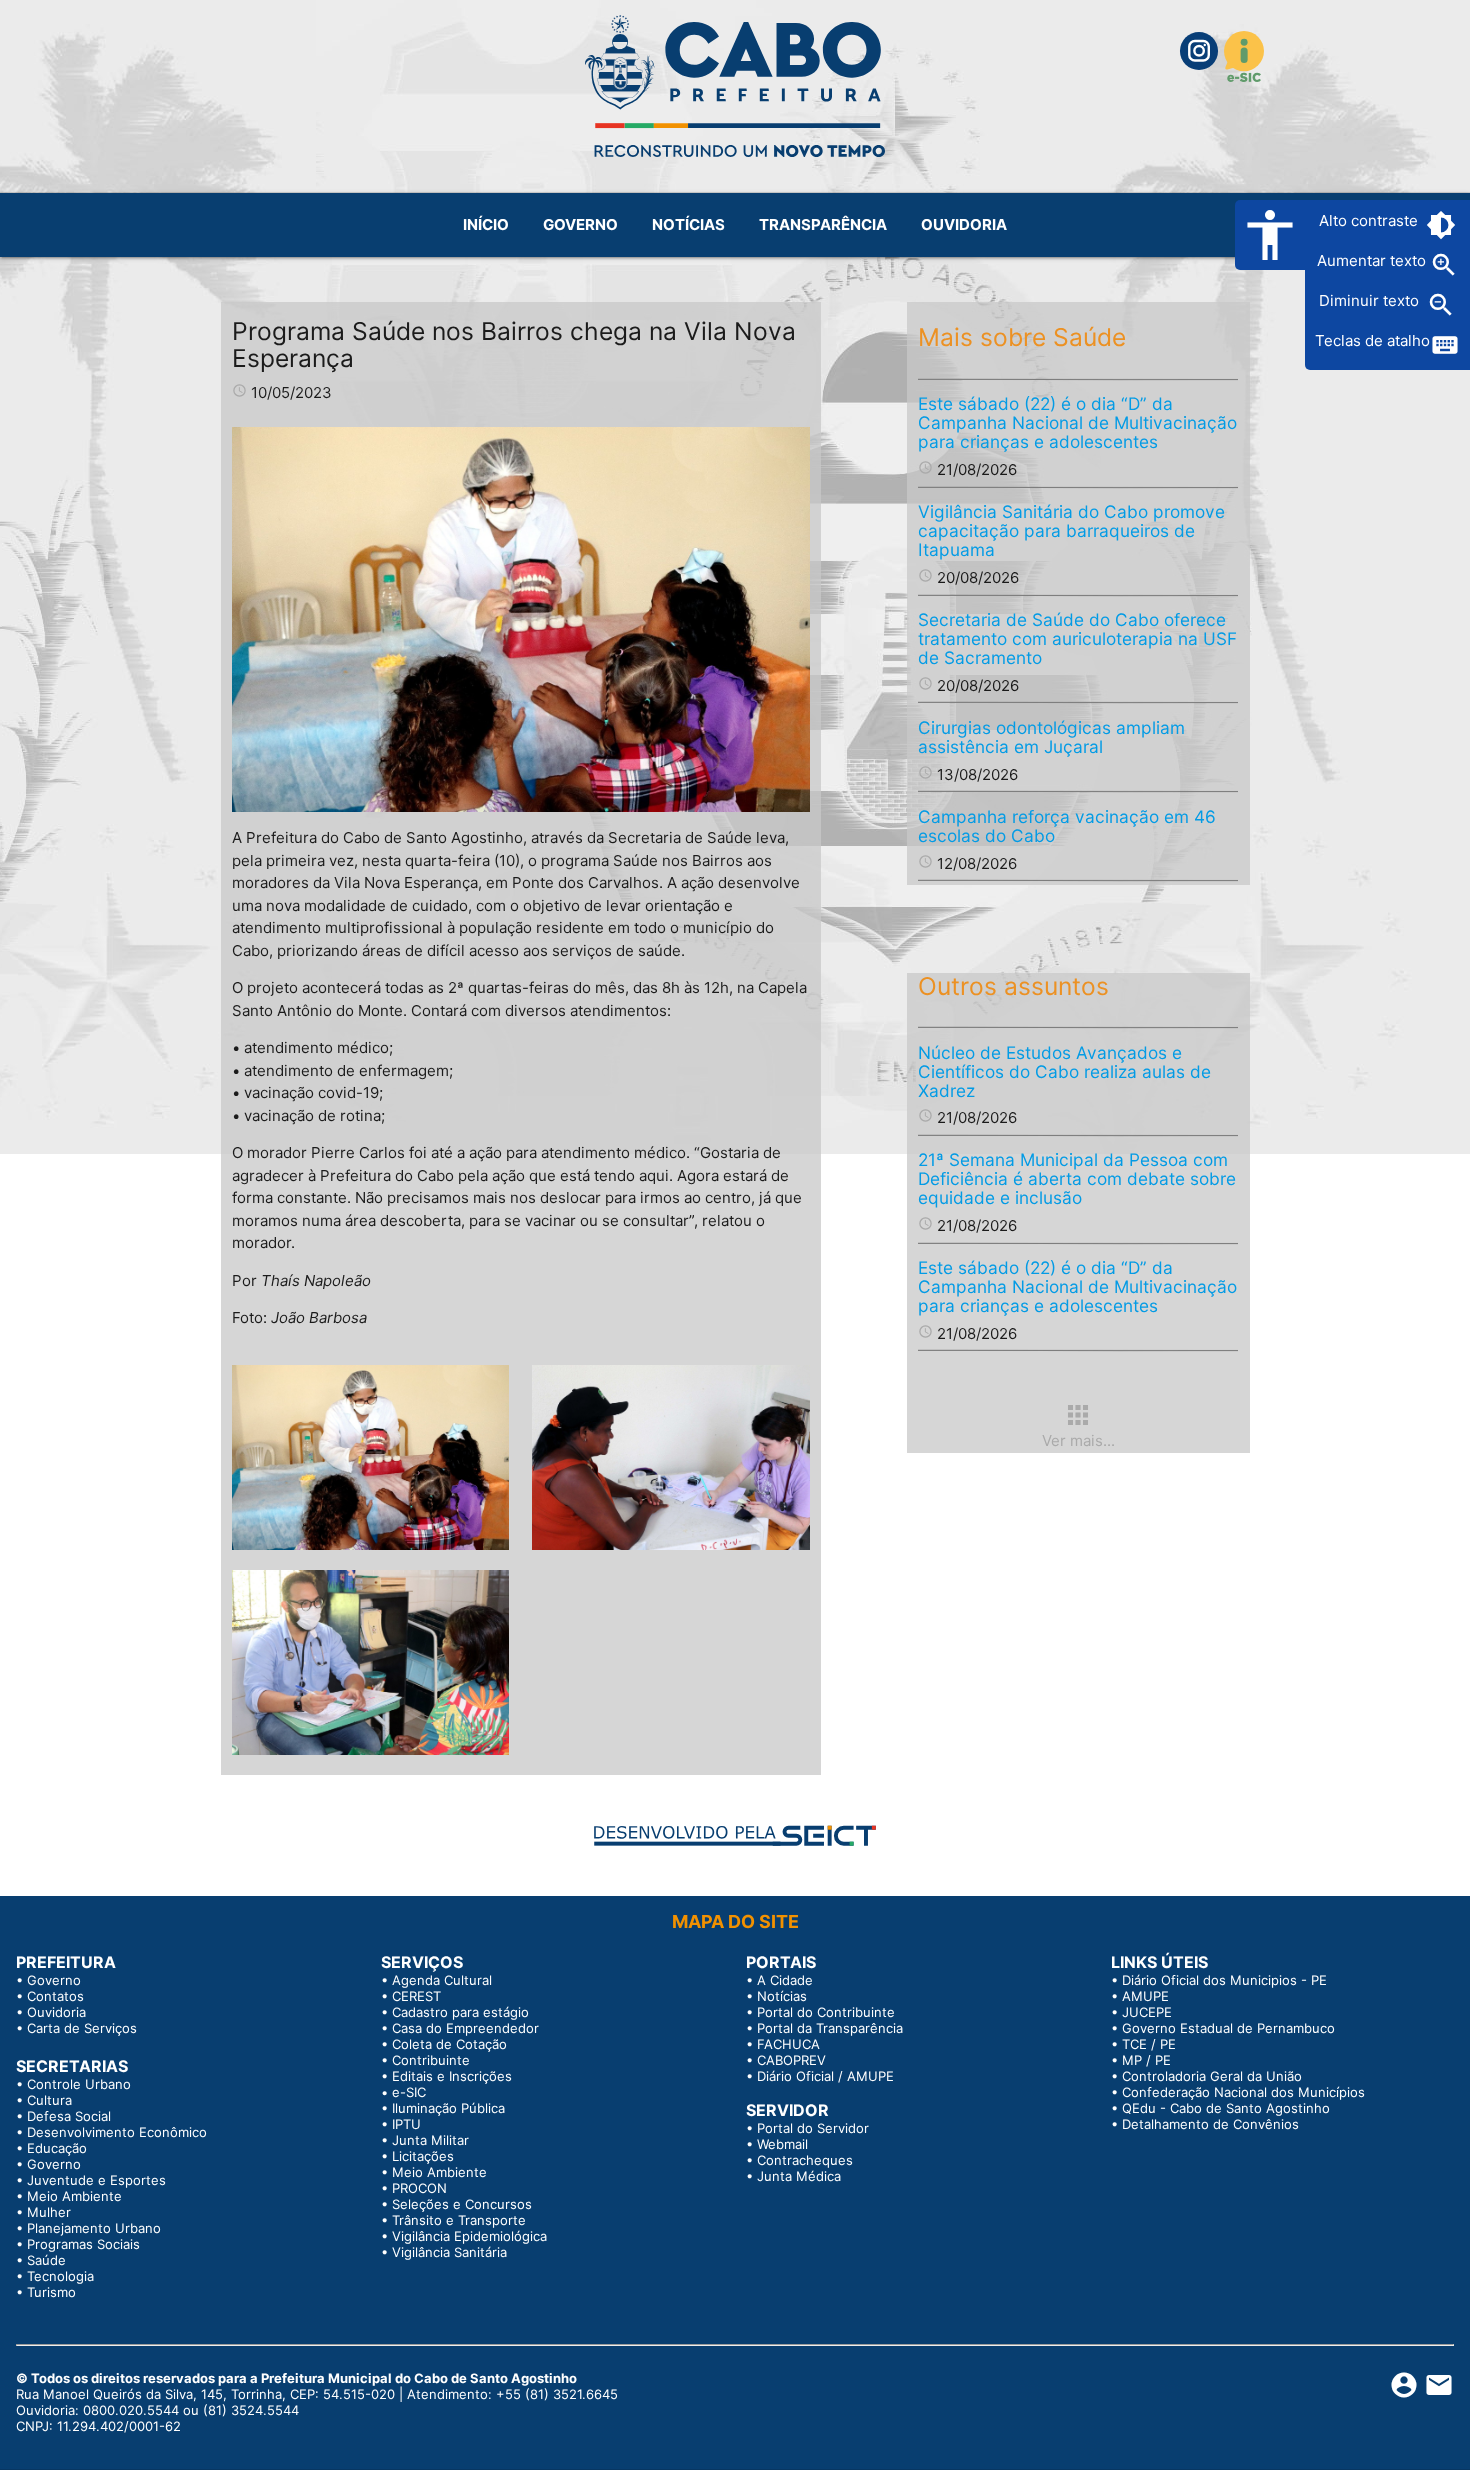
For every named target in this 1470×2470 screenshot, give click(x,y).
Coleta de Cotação (449, 2044)
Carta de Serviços (82, 2028)
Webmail (782, 2144)
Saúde (46, 2260)
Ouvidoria (56, 2012)
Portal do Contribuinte (826, 2012)
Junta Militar (430, 2140)
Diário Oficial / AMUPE (825, 2076)
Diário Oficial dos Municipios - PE (1224, 1980)
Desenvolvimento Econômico (117, 2132)
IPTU (406, 2124)
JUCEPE (1147, 2012)
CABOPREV (791, 2060)
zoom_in (1444, 265)
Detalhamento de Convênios (1210, 2124)
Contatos (55, 1996)
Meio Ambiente (74, 2196)
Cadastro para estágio (460, 2012)
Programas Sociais (83, 2244)
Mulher (49, 2212)
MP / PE (1146, 2060)
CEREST (416, 1996)
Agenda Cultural (442, 1980)
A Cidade (785, 1980)
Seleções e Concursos (462, 2204)
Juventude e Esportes (96, 2180)
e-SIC (409, 2092)
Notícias (782, 1996)
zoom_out (1441, 305)
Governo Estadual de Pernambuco (1228, 2028)
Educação (57, 2148)
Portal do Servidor (813, 2128)
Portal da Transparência (830, 2028)
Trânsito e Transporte (459, 2220)
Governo (54, 1980)
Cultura (49, 2100)
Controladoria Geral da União (1212, 2076)
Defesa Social (69, 2116)
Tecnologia (60, 2276)
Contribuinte (431, 2060)
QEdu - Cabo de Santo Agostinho (1226, 2108)
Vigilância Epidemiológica (469, 2236)
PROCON (419, 2188)
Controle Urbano (79, 2084)
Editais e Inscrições (452, 2076)
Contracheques (805, 2160)
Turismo (51, 2292)
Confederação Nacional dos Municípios (1243, 2092)
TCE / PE (1149, 2044)
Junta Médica (799, 2176)
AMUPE (1145, 1996)
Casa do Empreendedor (465, 2028)
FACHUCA (788, 2044)
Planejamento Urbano (94, 2228)
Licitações (423, 2156)
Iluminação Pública (448, 2108)
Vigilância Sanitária (449, 2252)
